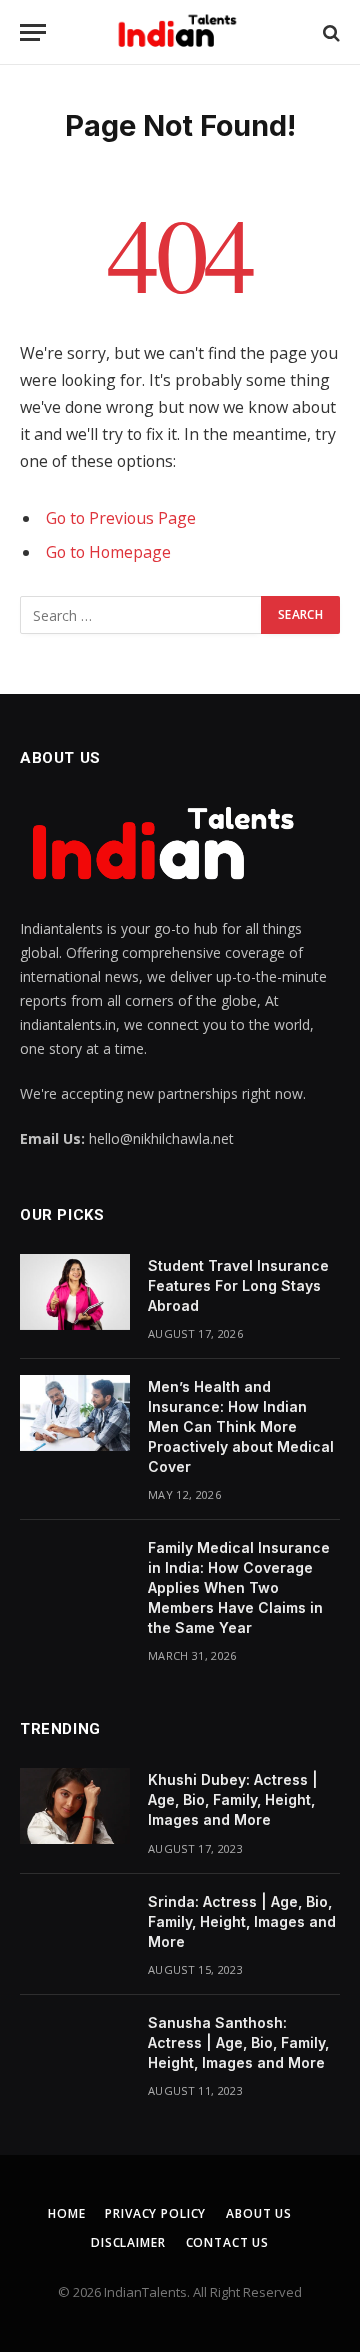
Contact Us (227, 2242)
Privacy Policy (155, 2213)
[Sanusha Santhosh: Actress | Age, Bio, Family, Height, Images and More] (75, 2049)
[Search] (329, 32)
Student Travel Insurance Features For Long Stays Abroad (238, 1285)
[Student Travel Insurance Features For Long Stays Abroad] (75, 1292)
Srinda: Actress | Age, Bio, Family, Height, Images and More (242, 1921)
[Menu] (33, 32)
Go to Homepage (108, 552)
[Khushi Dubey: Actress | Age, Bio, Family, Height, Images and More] (75, 1806)
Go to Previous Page (121, 518)
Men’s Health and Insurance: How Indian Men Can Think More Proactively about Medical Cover (241, 1426)
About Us (259, 2213)
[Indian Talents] (180, 32)
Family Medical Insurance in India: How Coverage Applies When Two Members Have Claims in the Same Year (239, 1587)
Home (66, 2213)
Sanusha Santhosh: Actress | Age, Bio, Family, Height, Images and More (238, 2042)
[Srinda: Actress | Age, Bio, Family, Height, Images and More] (75, 1928)
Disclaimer (128, 2242)
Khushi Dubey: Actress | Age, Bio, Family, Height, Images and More (233, 1799)
